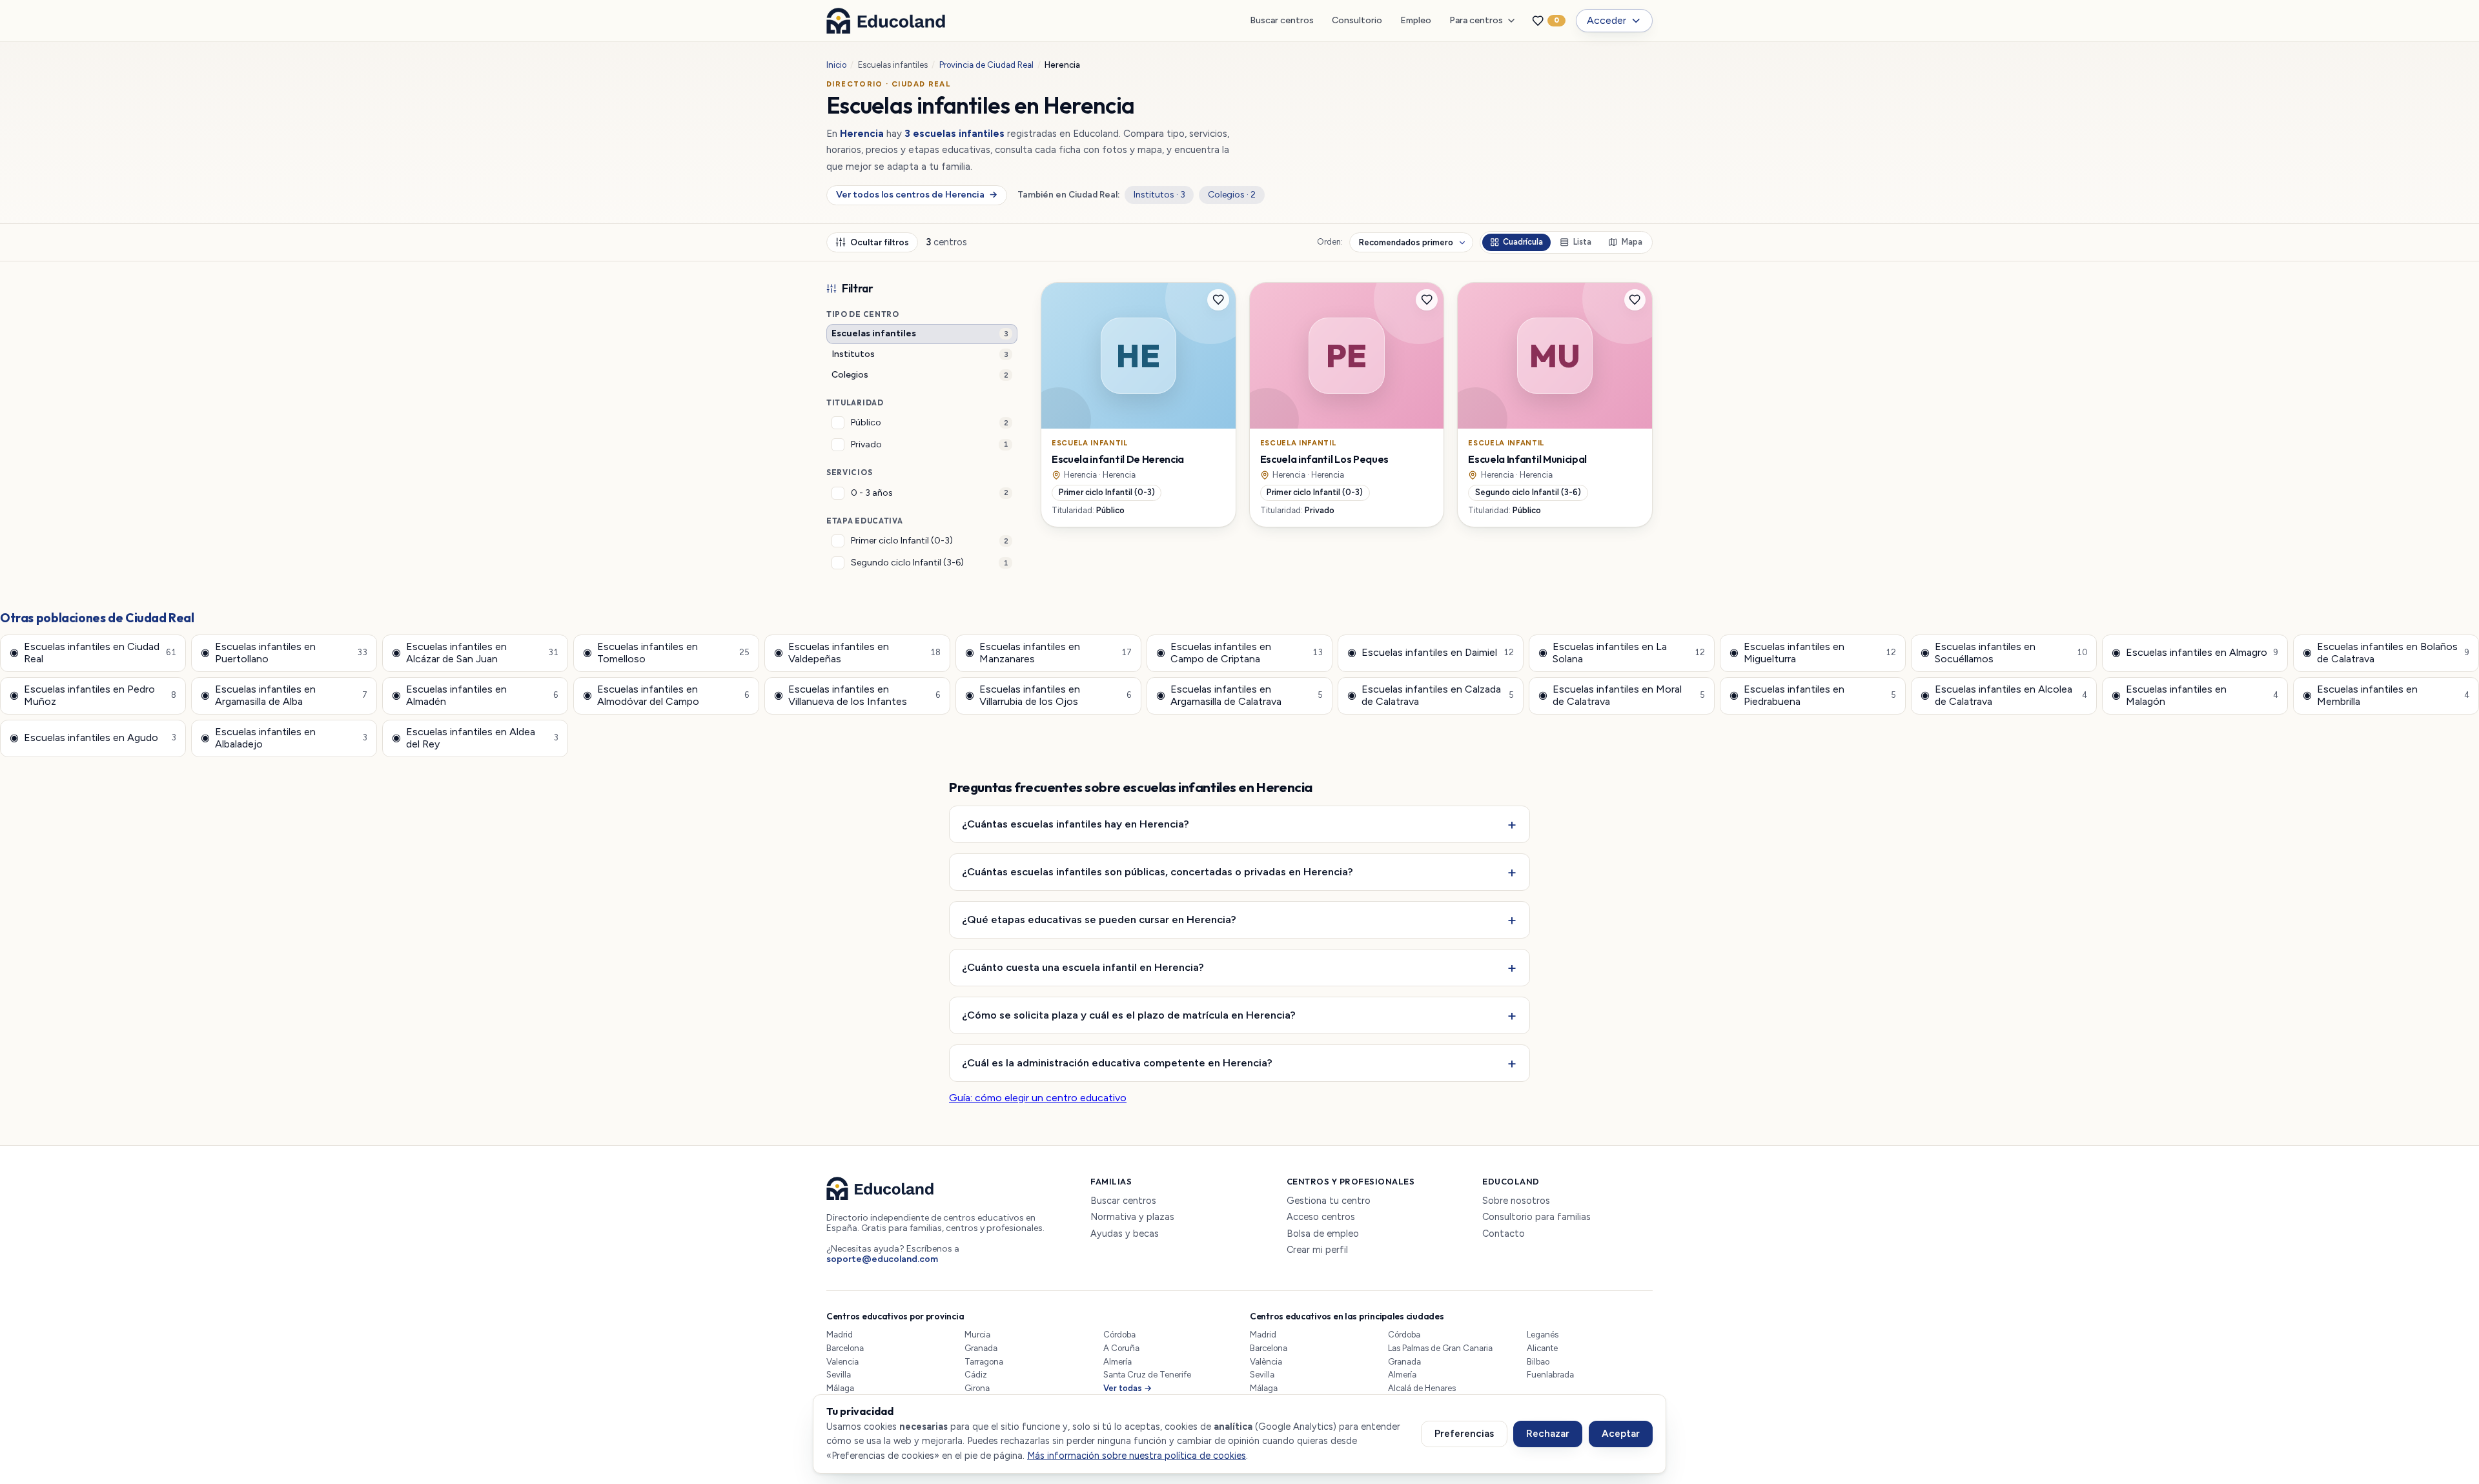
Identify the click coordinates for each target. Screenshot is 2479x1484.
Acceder (1607, 20)
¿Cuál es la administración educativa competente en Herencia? (1117, 1062)
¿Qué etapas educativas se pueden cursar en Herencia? (1099, 919)
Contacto (1504, 1234)
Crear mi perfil (1317, 1250)
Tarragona (984, 1362)
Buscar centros (1282, 20)
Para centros (1476, 20)
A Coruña (1121, 1348)
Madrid (840, 1335)
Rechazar (1548, 1434)
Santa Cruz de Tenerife (1147, 1375)
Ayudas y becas (1125, 1234)
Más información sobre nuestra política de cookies (1137, 1456)
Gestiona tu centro (1329, 1201)
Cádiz (976, 1375)
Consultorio (1357, 20)
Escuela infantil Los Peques (1324, 459)
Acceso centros (1321, 1217)
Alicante (1542, 1348)
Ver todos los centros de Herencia (916, 195)
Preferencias (1464, 1434)
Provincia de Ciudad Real (986, 65)
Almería (1117, 1362)
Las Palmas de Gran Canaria (1440, 1348)
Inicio (836, 65)
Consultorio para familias (1536, 1217)
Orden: (1330, 242)
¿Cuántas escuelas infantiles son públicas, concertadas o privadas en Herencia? (1158, 871)
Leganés (1543, 1335)
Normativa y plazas (1132, 1217)
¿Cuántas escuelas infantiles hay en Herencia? (1076, 824)
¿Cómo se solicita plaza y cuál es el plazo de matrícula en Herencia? (1129, 1015)
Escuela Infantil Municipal (1527, 459)
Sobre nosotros (1516, 1201)
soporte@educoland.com (882, 1259)
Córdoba (1119, 1335)
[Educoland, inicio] (886, 21)
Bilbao (1538, 1362)
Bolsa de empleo (1323, 1234)
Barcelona (845, 1348)
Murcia (977, 1335)
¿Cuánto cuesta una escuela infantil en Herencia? (1083, 967)
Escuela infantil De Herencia (1118, 459)
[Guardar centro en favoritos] (1218, 300)
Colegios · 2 (1232, 195)
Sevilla (839, 1375)
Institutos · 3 (1159, 195)
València (1266, 1362)
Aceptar (1621, 1434)
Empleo (1416, 20)
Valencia (842, 1362)
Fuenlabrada (1550, 1375)
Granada (981, 1348)
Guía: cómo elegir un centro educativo (1038, 1098)
